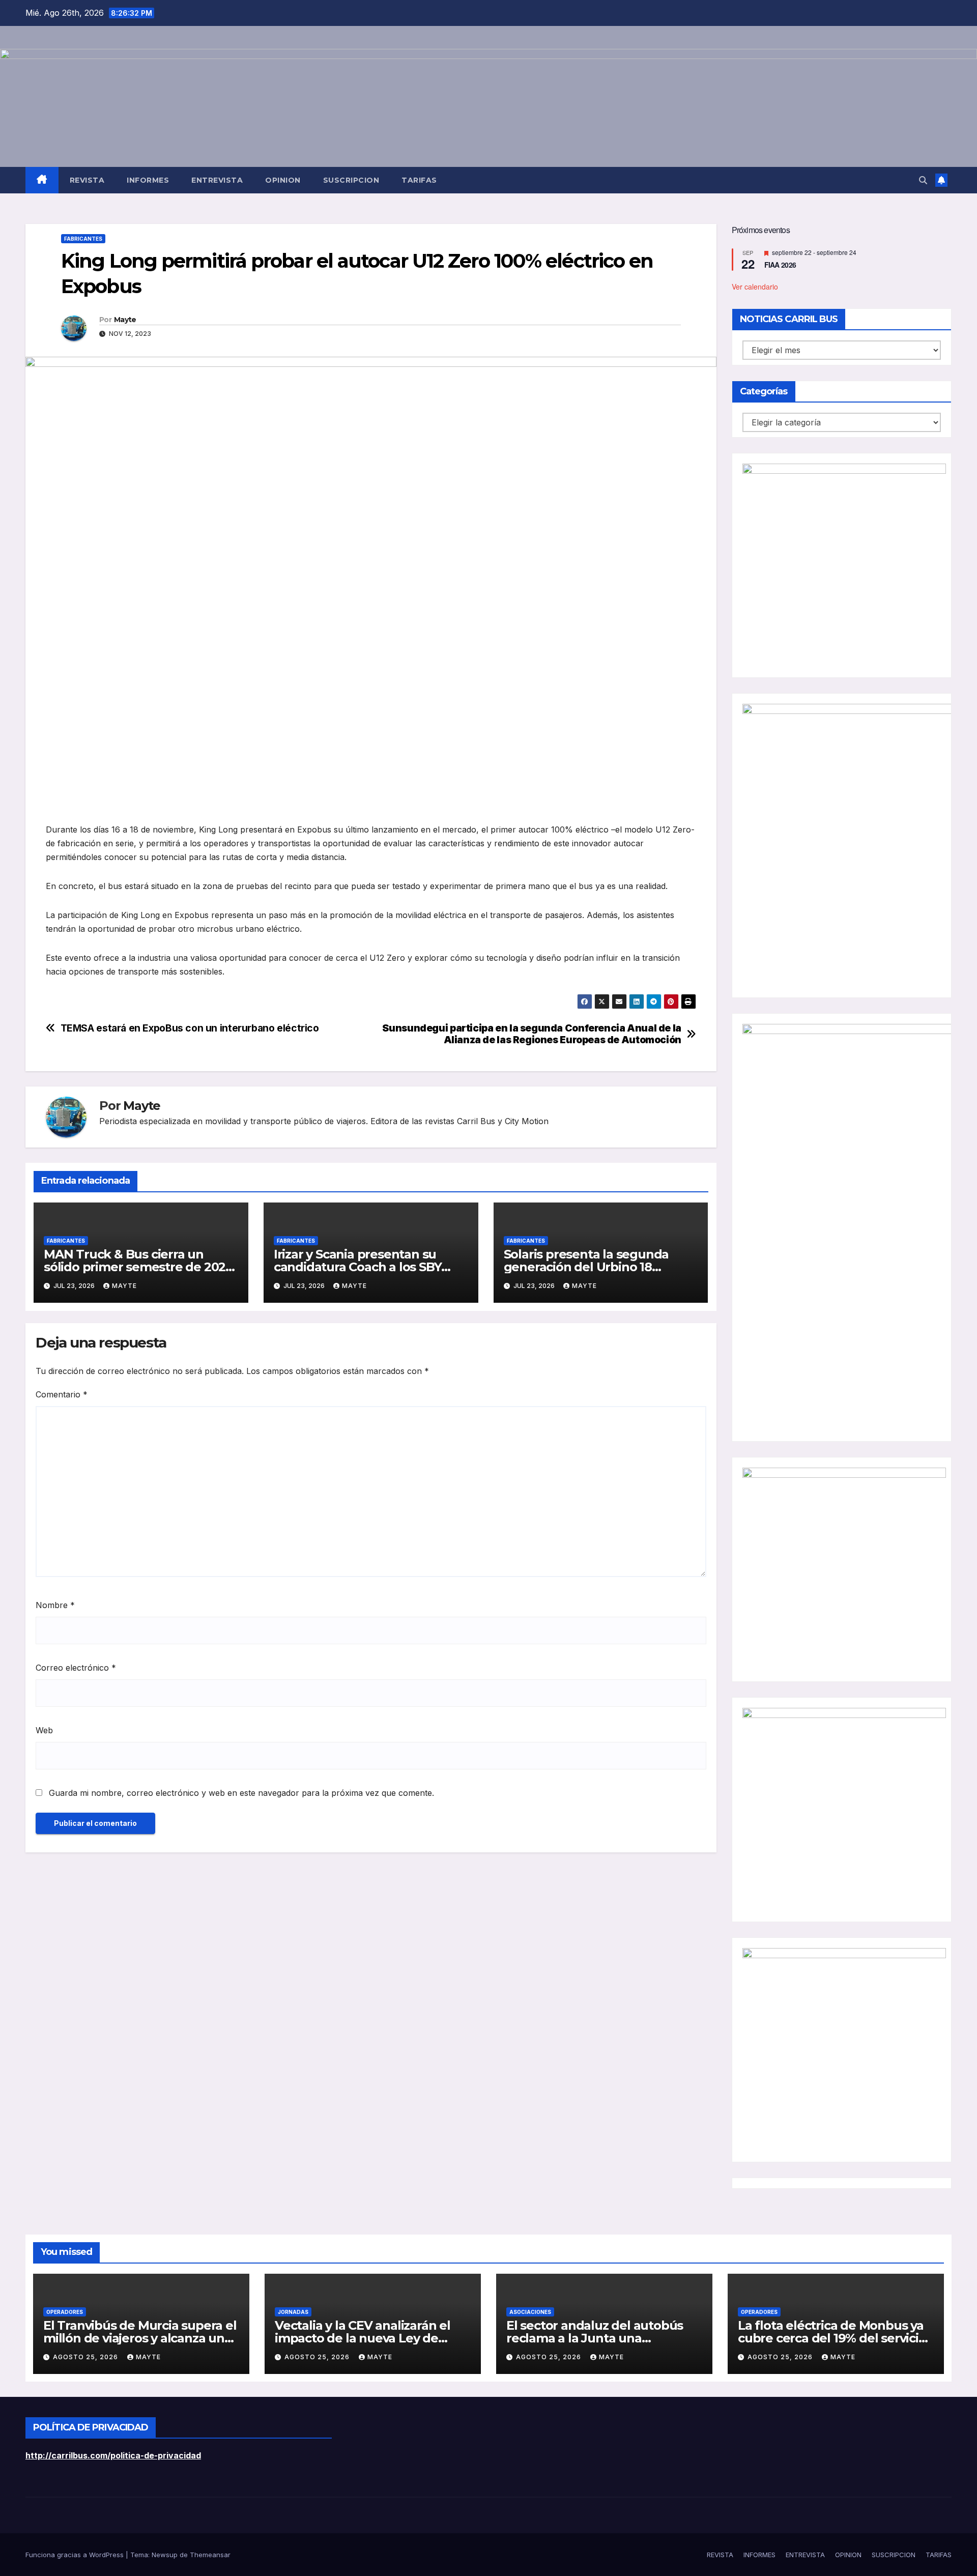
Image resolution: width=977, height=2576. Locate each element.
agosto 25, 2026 (87, 2357)
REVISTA (87, 180)
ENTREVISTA (217, 180)
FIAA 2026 (780, 265)
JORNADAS (293, 2312)
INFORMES (148, 180)
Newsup (165, 2555)
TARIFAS (419, 180)
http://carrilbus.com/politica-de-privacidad (113, 2455)
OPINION (283, 180)
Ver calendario (755, 286)
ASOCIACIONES (530, 2312)
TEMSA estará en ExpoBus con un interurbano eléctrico (190, 1028)
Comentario (62, 1394)
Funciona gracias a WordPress (76, 2555)
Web (44, 1730)
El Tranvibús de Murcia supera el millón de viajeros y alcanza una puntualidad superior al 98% (140, 2338)
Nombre (55, 1605)
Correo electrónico (76, 1668)
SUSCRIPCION (351, 180)
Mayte (125, 320)
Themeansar (210, 2555)
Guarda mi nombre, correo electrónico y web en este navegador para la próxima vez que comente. (241, 1793)
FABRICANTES (83, 239)
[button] (923, 180)
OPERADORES (65, 2312)
